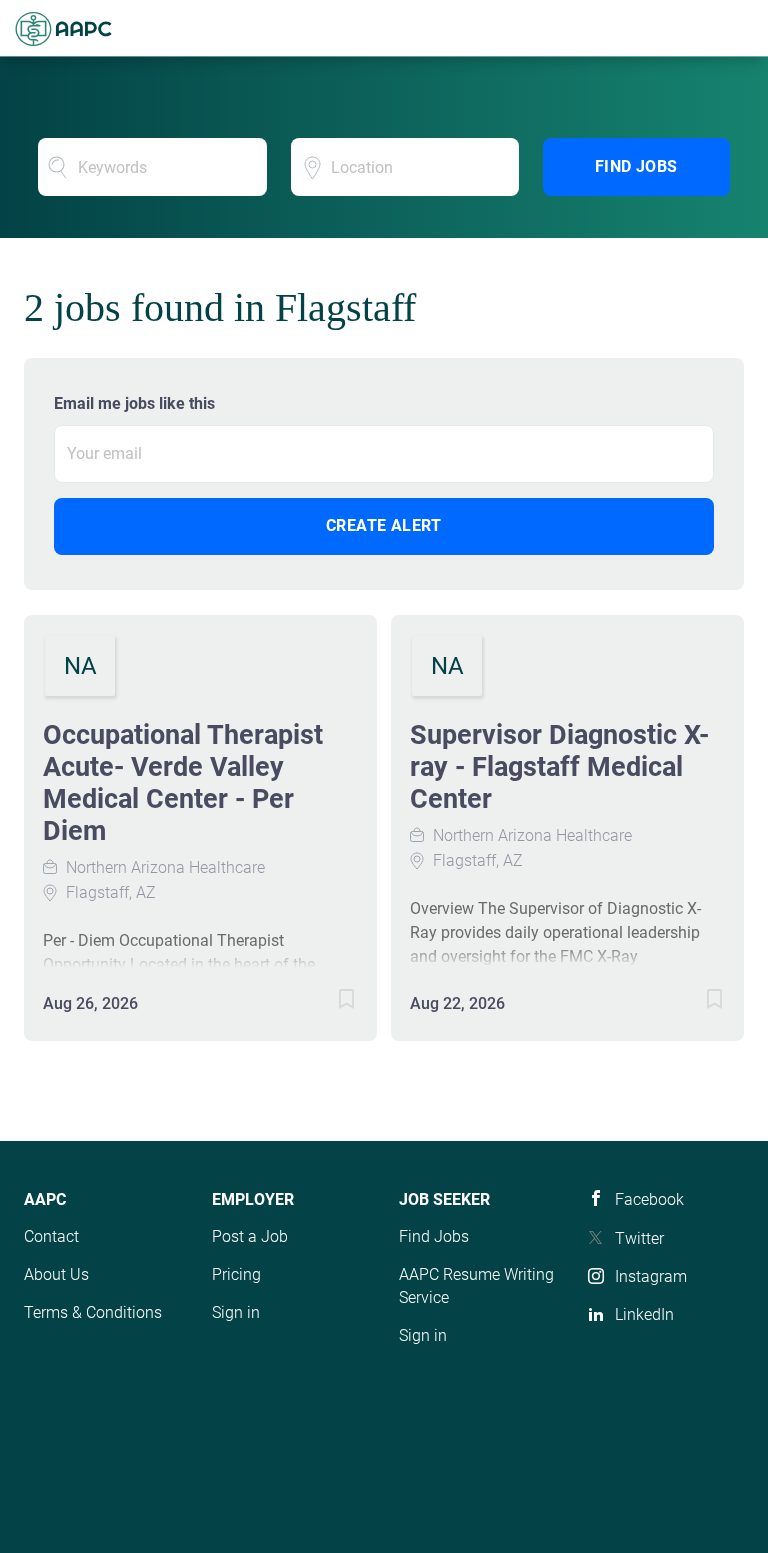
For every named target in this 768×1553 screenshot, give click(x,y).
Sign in (236, 1312)
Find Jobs (636, 166)
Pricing (236, 1274)
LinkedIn (644, 1314)
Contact (51, 1236)
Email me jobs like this (134, 403)
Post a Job (250, 1236)
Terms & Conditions (93, 1312)
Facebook (649, 1199)
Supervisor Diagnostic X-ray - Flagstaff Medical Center (559, 767)
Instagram (651, 1276)
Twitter (639, 1238)
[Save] (327, 1002)
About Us (56, 1274)
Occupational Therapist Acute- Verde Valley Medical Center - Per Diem (183, 783)
